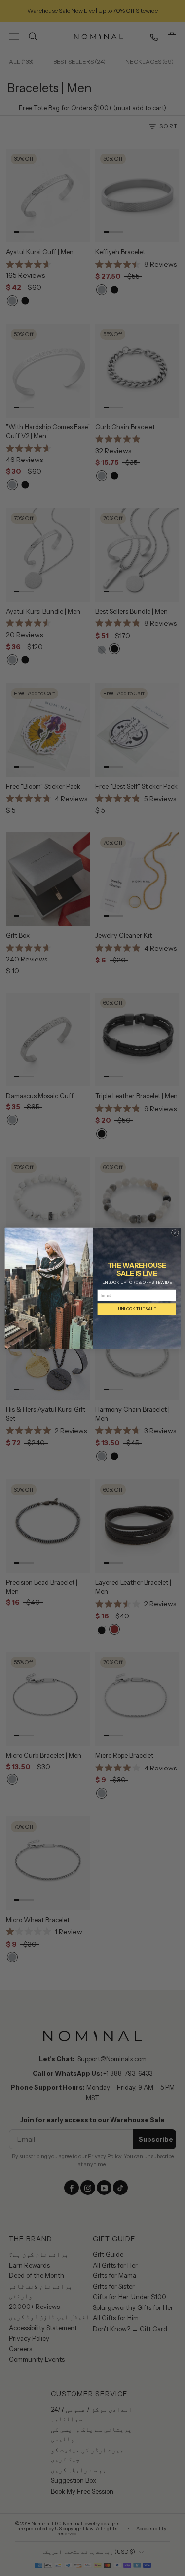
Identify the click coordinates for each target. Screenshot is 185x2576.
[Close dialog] (175, 1233)
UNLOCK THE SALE (136, 1309)
